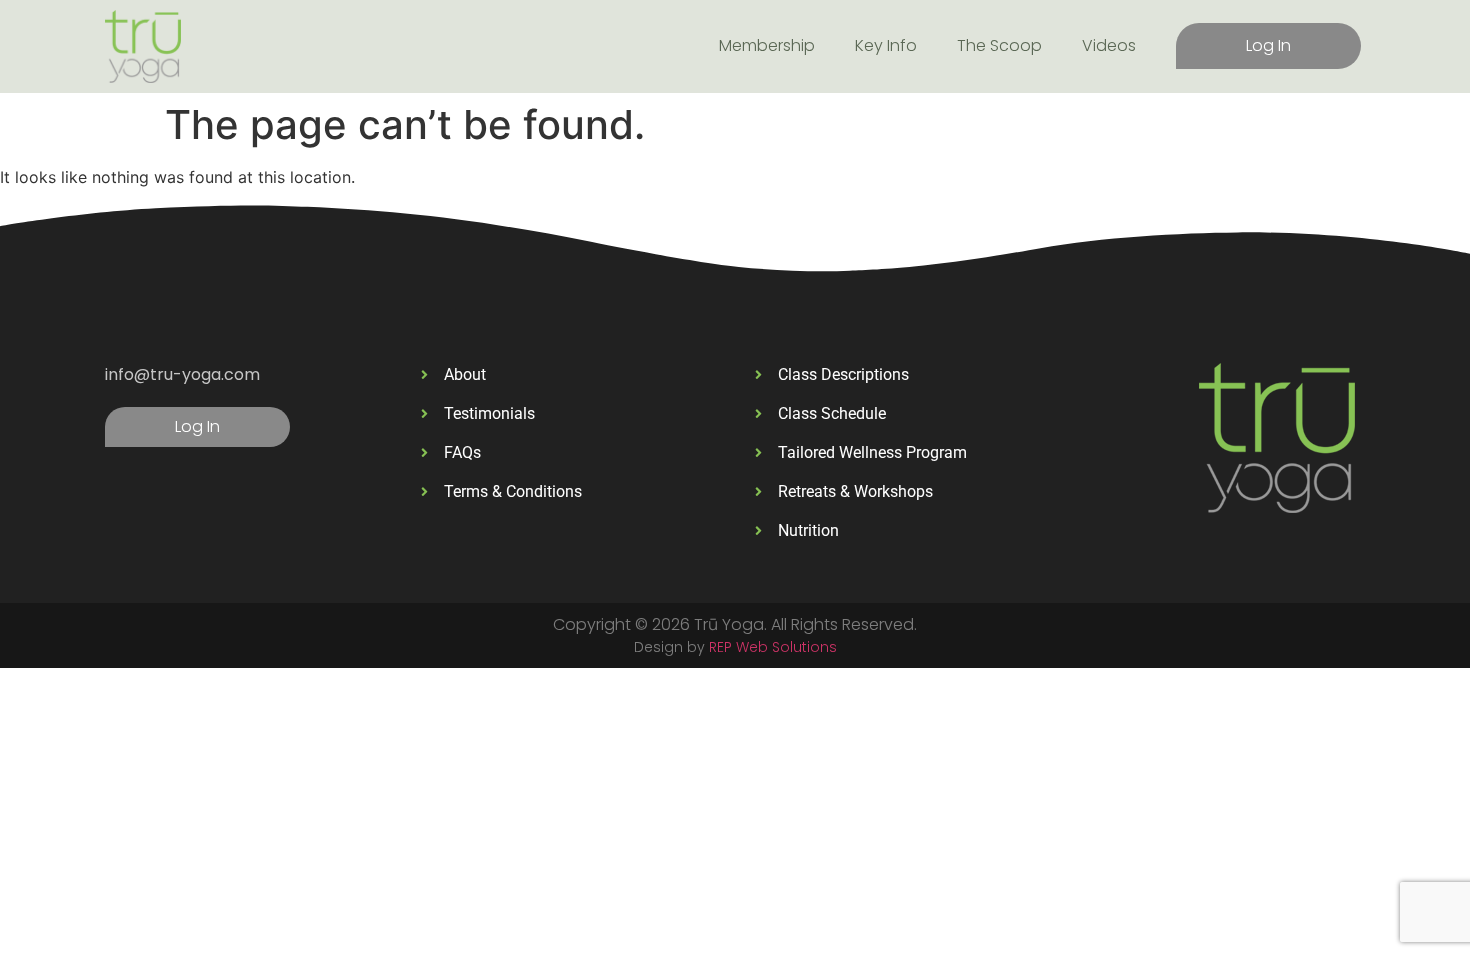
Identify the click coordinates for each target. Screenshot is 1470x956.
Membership (767, 45)
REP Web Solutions (773, 647)
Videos (1109, 45)
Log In (1268, 45)
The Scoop (999, 45)
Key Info (886, 45)
